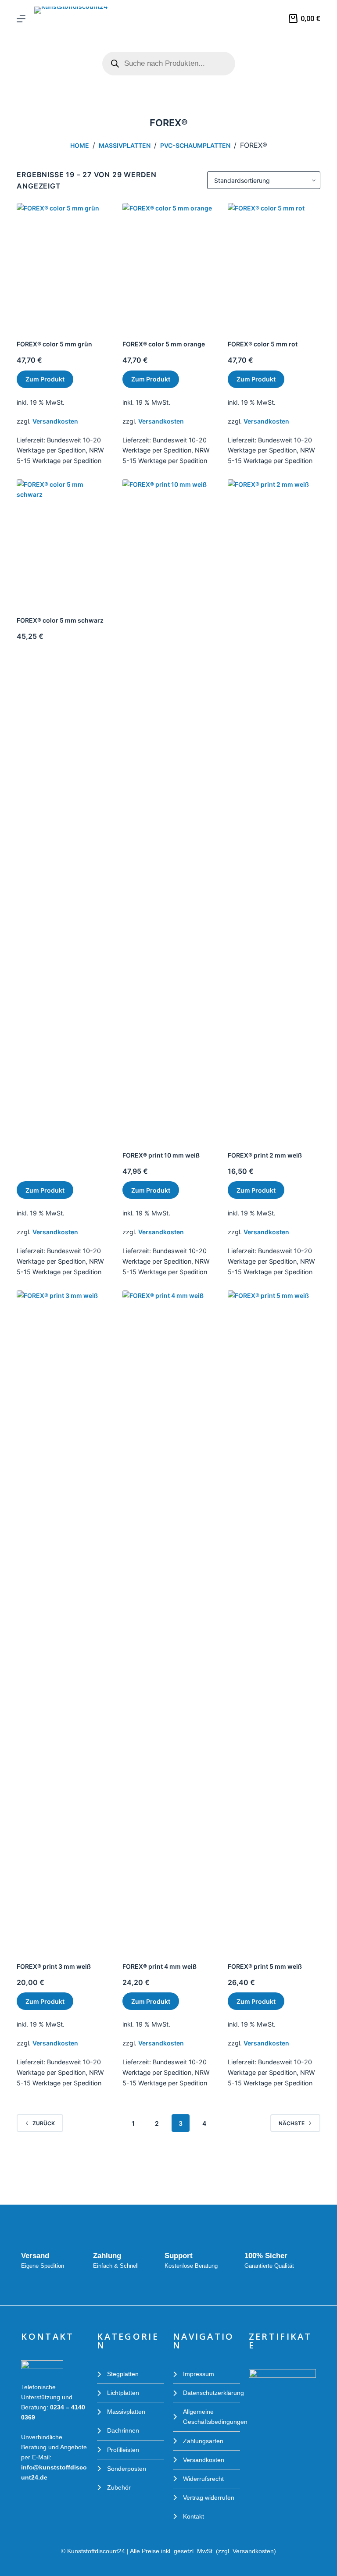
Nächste (292, 2123)
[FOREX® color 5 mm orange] (168, 265)
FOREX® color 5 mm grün (54, 344)
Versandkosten (55, 421)
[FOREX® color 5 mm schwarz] (63, 541)
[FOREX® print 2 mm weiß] (274, 808)
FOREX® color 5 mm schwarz (60, 620)
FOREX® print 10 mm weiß (161, 1155)
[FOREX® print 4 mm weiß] (168, 1619)
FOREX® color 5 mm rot (263, 344)
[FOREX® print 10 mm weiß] (168, 808)
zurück (44, 2123)
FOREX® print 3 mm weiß (54, 1966)
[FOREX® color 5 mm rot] (274, 265)
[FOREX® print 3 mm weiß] (63, 1619)
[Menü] (21, 19)
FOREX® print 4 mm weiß (160, 1966)
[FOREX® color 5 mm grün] (63, 265)
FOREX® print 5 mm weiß (265, 1966)
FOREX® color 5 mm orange (164, 344)
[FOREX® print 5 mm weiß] (274, 1619)
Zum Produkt (45, 379)
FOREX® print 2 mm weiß (265, 1155)
